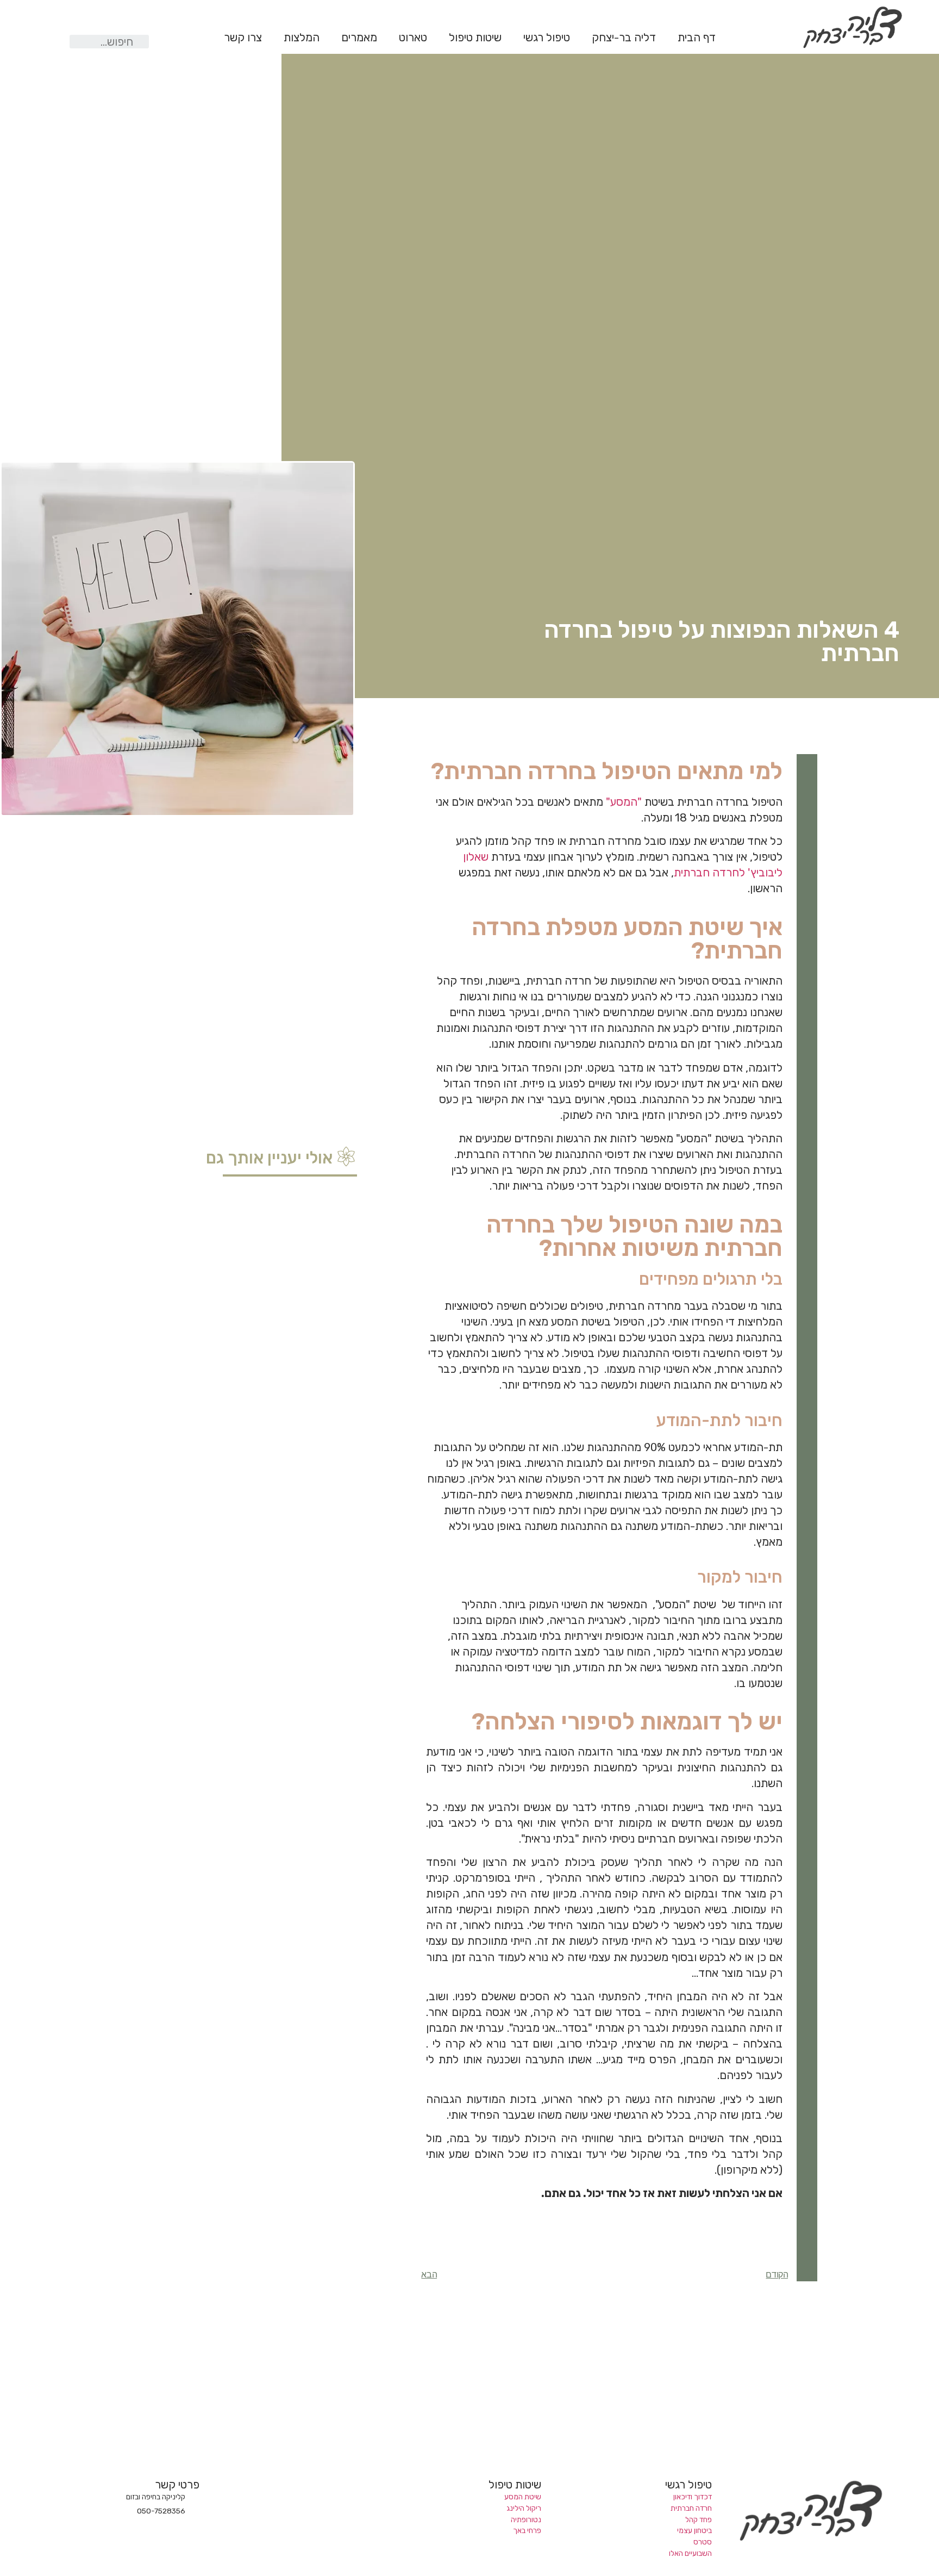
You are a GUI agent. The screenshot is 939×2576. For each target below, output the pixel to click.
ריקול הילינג (524, 2508)
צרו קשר (243, 38)
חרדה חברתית (691, 2508)
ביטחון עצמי (694, 2530)
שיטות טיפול (475, 38)
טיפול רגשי (547, 38)
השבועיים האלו (690, 2553)
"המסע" (624, 802)
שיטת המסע (523, 2497)
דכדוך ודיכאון (693, 2497)
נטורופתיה (526, 2519)
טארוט (413, 38)
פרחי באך (527, 2530)
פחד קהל (699, 2519)
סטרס (703, 2542)
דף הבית (697, 38)
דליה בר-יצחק (624, 38)
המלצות (302, 38)
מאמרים (359, 38)
